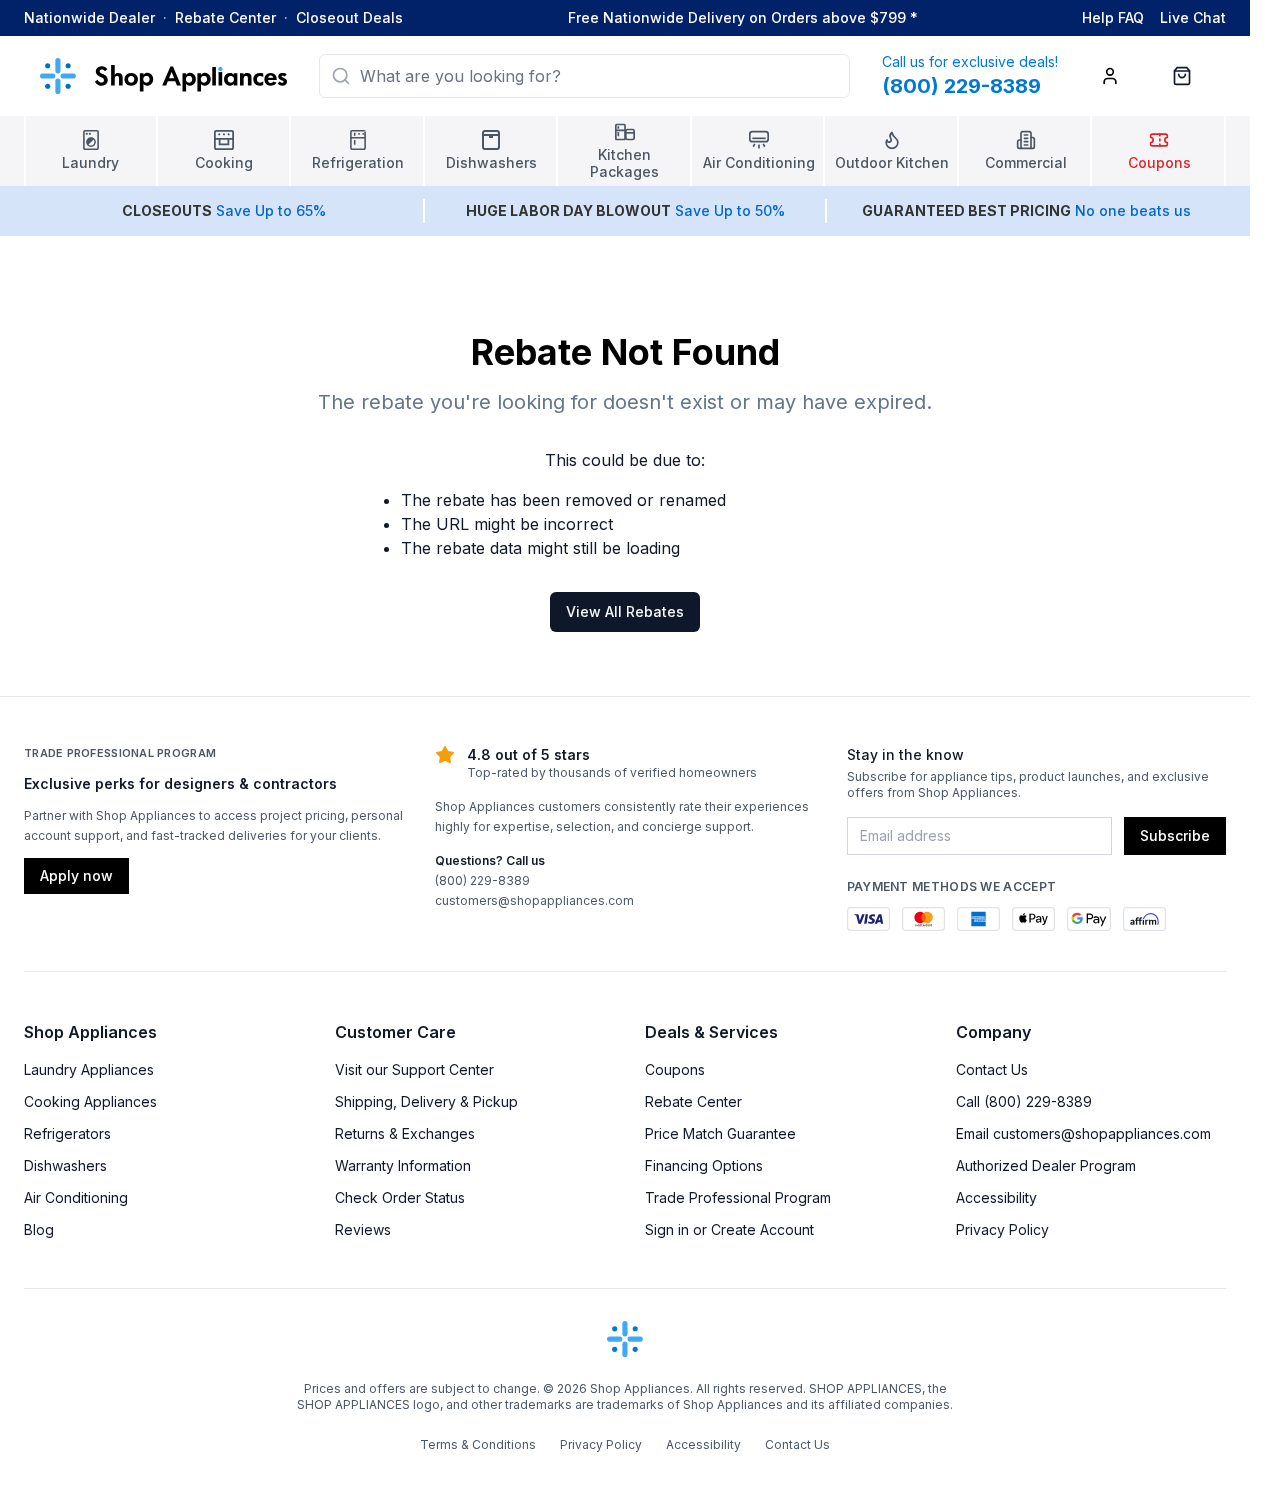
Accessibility (996, 1197)
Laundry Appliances (89, 1069)
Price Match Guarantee (720, 1133)
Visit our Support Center (414, 1069)
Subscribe (1175, 835)
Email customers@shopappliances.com (1083, 1133)
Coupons (675, 1069)
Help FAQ (1113, 17)
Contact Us (992, 1069)
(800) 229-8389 (482, 880)
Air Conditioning (76, 1197)
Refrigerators (67, 1133)
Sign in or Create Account (729, 1229)
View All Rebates (625, 611)
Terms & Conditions (478, 1444)
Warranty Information (403, 1165)
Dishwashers (65, 1165)
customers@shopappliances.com (534, 900)
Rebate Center (225, 17)
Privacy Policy (1002, 1229)
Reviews (363, 1229)
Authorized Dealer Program (1046, 1165)
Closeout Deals (349, 17)
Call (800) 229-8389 (1024, 1101)
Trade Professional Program (738, 1197)
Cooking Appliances (90, 1101)
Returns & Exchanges (405, 1133)
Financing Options (704, 1165)
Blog (39, 1229)
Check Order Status (400, 1197)
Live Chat (1193, 17)
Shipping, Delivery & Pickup (426, 1101)
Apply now (76, 875)
